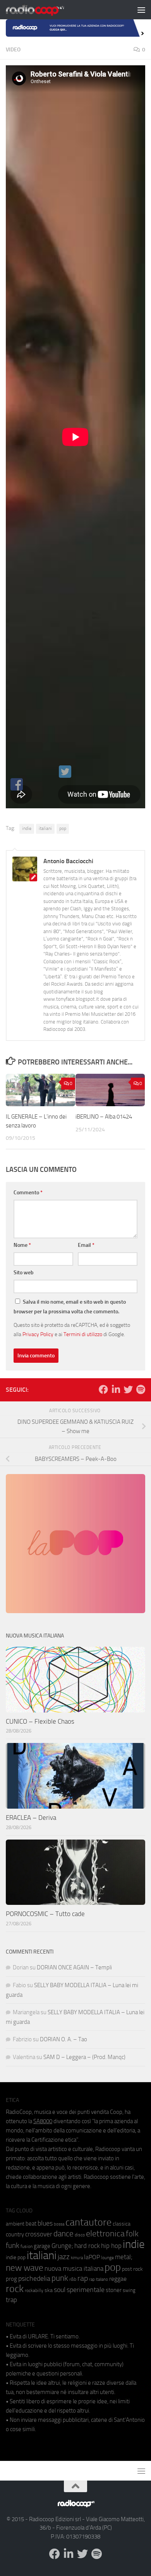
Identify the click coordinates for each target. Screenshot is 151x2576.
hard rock (87, 2246)
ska (49, 2290)
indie (27, 828)
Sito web (24, 1273)
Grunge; (62, 2246)
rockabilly (34, 2290)
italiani (45, 828)
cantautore (88, 2222)
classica (122, 2224)
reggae (118, 2279)
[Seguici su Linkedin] (116, 1389)
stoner (114, 2290)
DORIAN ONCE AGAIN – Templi (74, 1967)
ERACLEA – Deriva (31, 1818)
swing (129, 2290)
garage (42, 2246)
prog (11, 2279)
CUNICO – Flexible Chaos (40, 1721)
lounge (107, 2258)
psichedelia (34, 2278)
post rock (132, 2269)
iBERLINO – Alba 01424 (104, 1117)
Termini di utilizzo (83, 1334)
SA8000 (43, 2121)
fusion (27, 2246)
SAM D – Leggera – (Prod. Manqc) (84, 2057)
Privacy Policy (38, 1334)
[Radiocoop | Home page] (45, 10)
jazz (64, 2257)
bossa (59, 2224)
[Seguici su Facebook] (103, 1389)
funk (13, 2246)
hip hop (111, 2246)
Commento (28, 1193)
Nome (22, 1245)
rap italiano (99, 2279)
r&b (73, 2279)
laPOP (92, 2257)
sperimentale (86, 2290)
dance (63, 2233)
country (15, 2234)
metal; (124, 2257)
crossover (39, 2234)
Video (13, 50)
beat (31, 2224)
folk (132, 2234)
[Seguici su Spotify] (141, 1389)
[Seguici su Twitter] (128, 1389)
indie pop (16, 2257)
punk (60, 2278)
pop (63, 828)
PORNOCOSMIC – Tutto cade (45, 1914)
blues (45, 2223)
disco (80, 2235)
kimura (77, 2258)
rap (83, 2278)
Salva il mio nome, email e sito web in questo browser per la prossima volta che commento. (70, 1307)
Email (86, 1245)
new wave (25, 2268)
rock (15, 2289)
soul (60, 2290)
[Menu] (141, 10)
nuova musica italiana (74, 2268)
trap (11, 2300)
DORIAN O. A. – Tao (63, 2039)
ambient (15, 2224)
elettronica (105, 2233)
